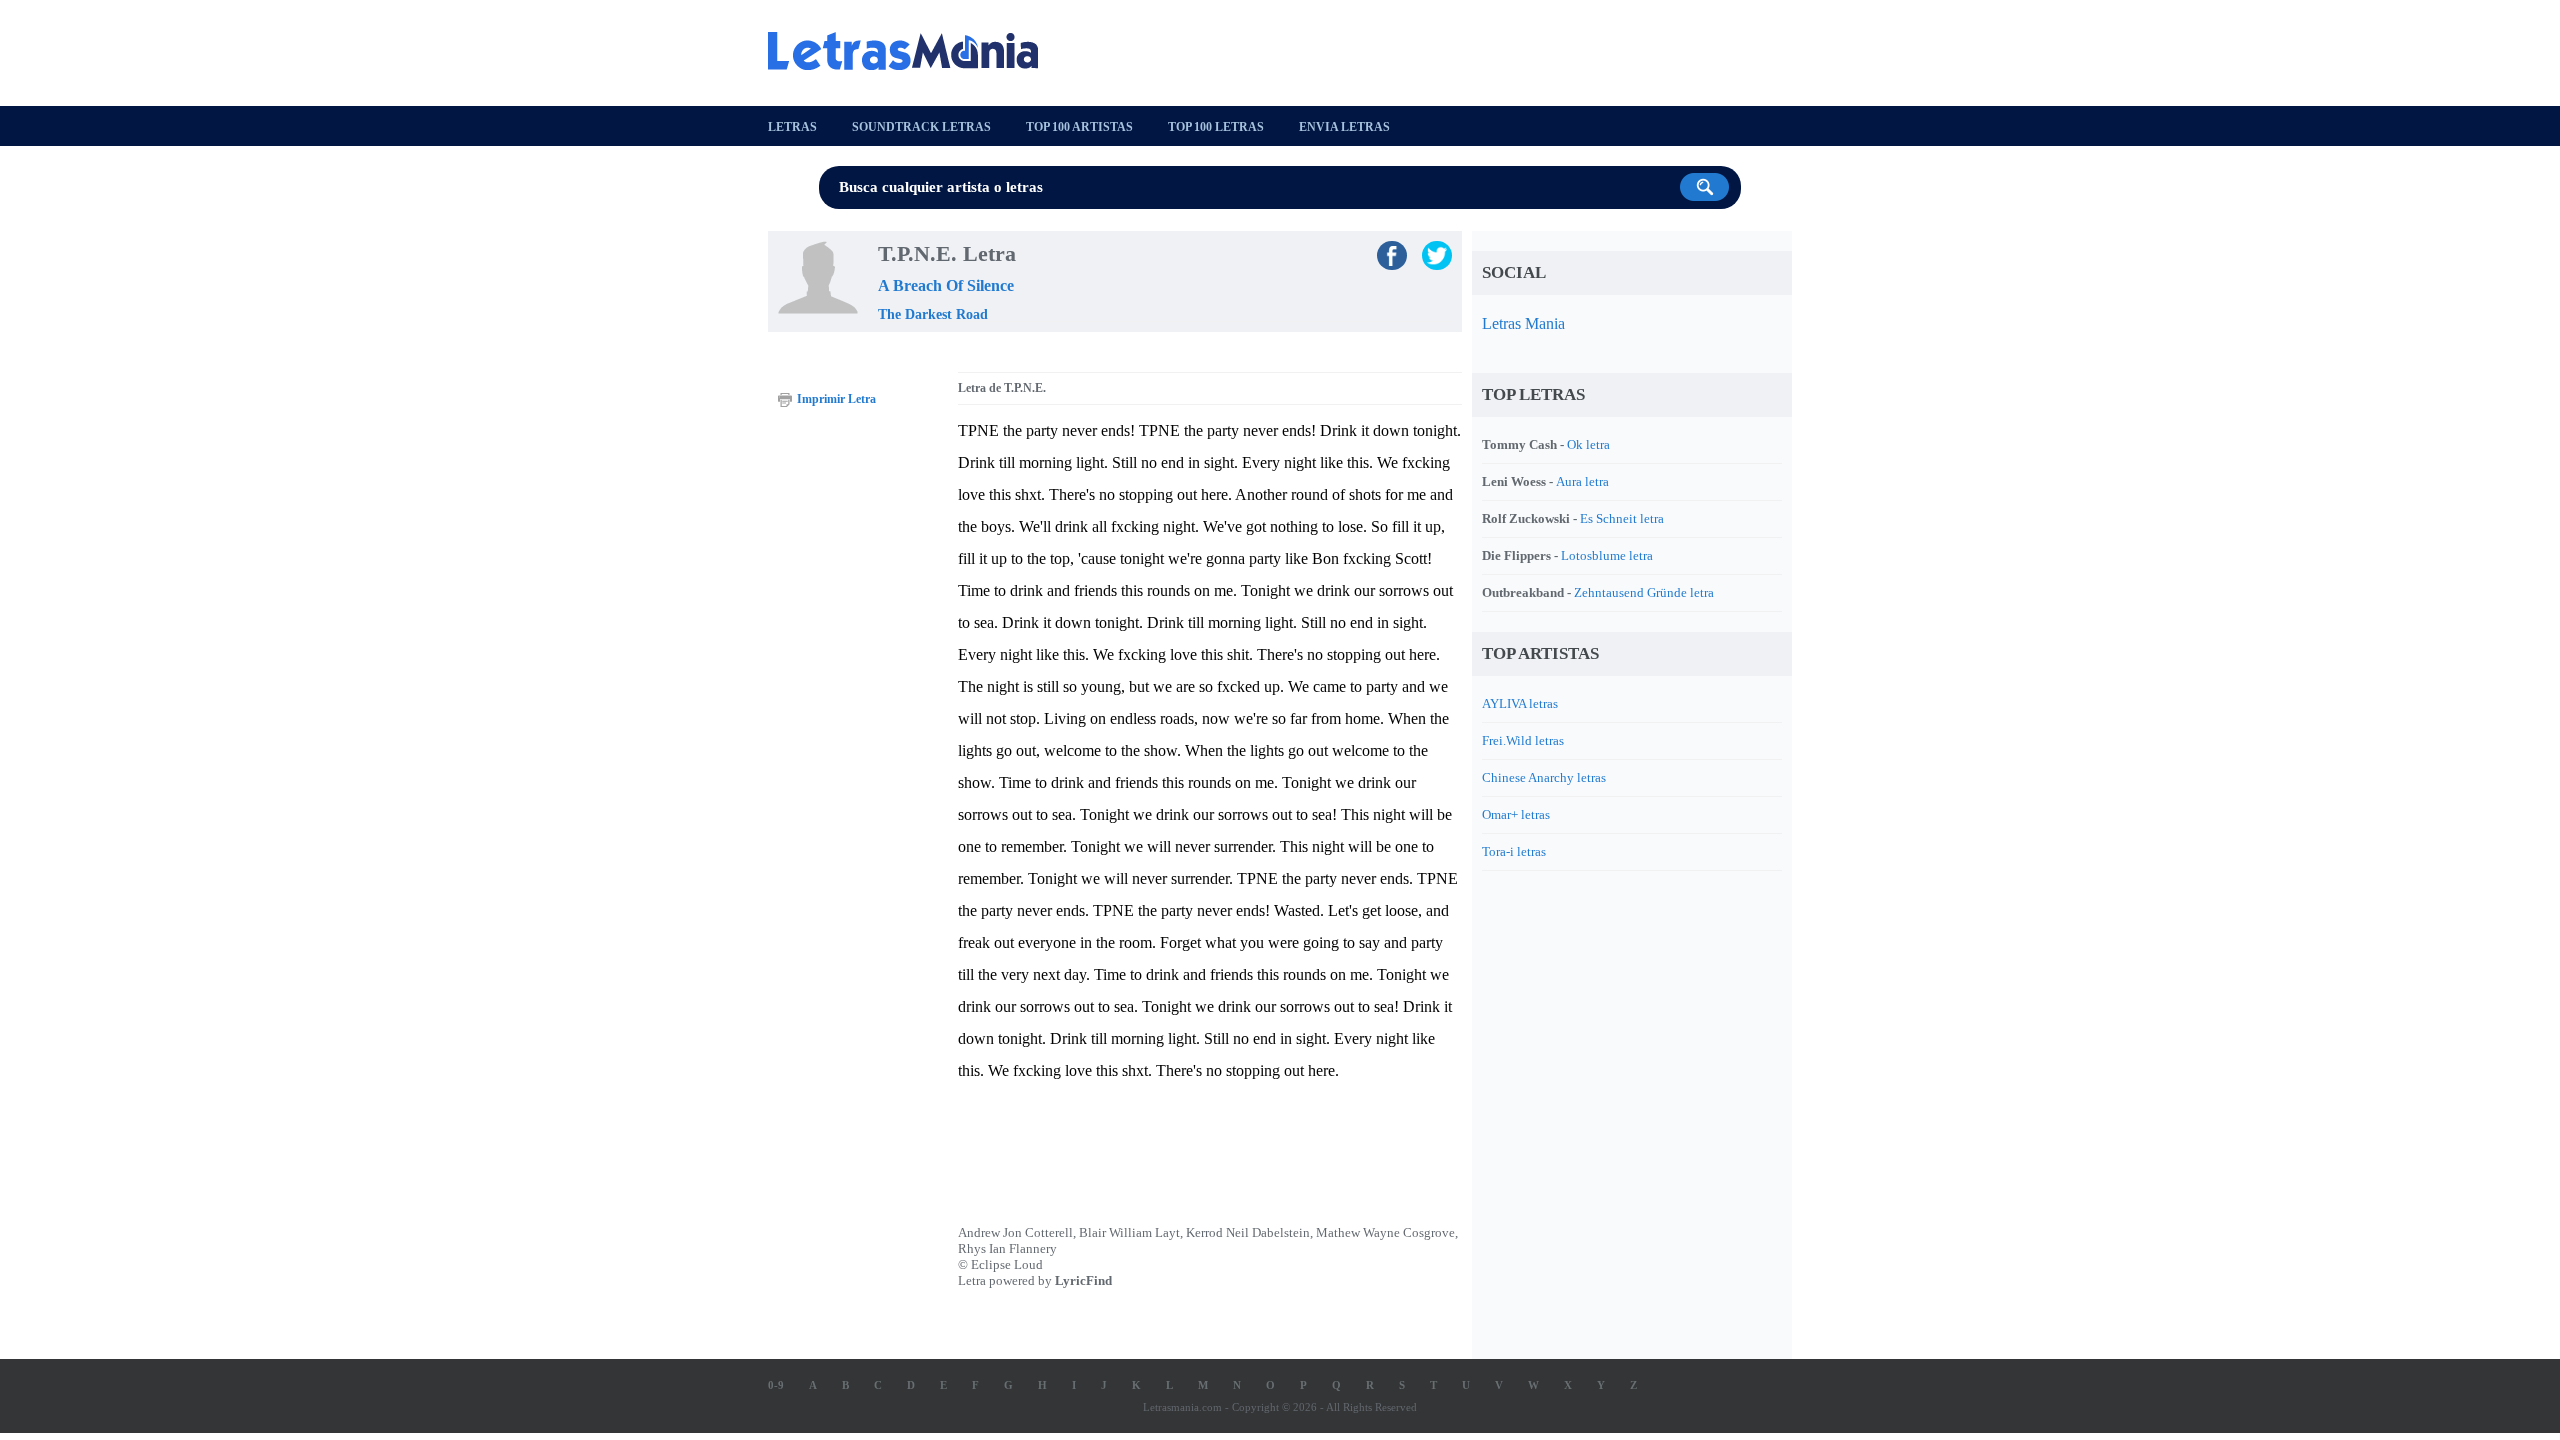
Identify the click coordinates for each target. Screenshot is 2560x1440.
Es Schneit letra (1622, 518)
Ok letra (1588, 444)
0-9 (776, 1385)
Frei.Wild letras (1523, 740)
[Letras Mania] (913, 51)
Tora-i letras (1514, 851)
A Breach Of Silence (946, 285)
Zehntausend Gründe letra (1644, 592)
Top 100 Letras (1216, 127)
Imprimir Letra (836, 399)
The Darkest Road (933, 314)
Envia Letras (1344, 127)
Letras (792, 127)
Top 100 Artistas (1079, 127)
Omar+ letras (1516, 814)
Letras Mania (1523, 323)
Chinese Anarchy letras (1544, 777)
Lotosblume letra (1607, 555)
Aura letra (1582, 481)
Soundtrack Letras (921, 127)
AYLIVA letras (1520, 703)
